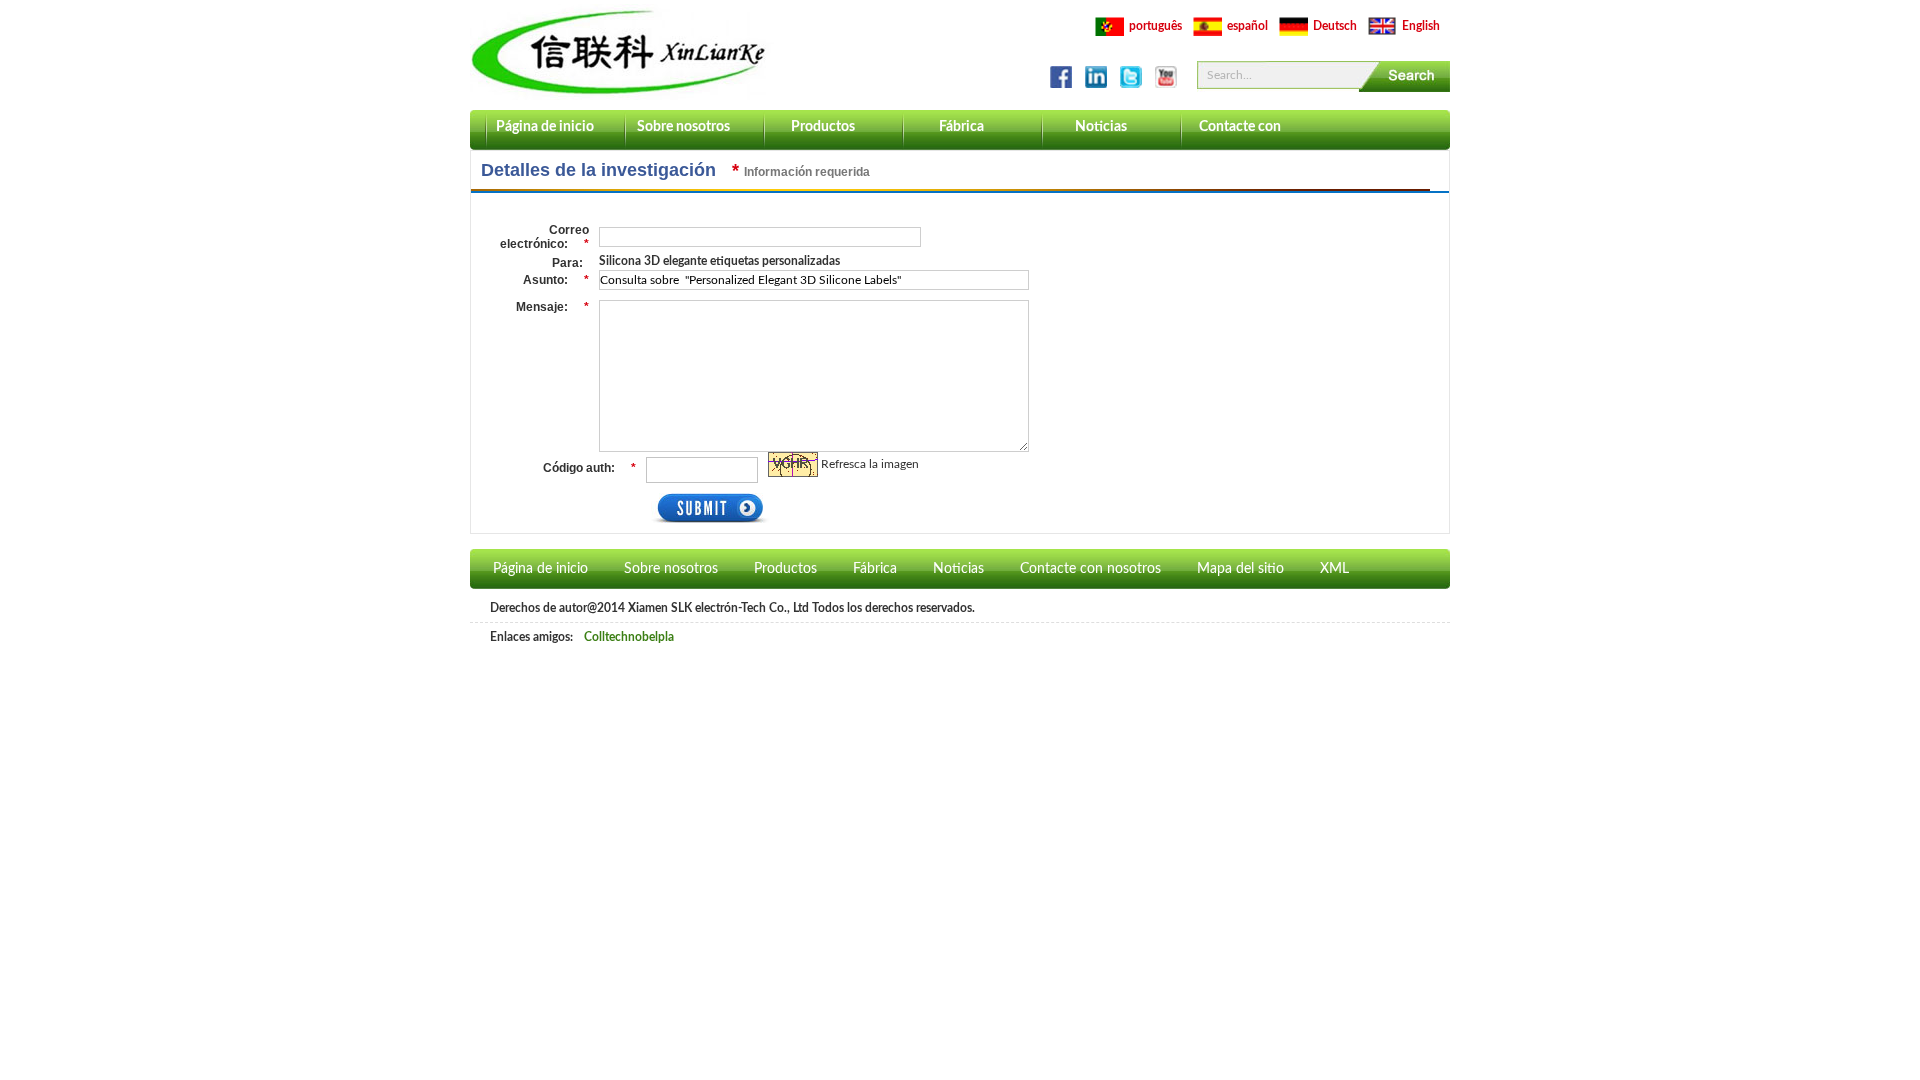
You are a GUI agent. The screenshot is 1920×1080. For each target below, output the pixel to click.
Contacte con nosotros (1240, 135)
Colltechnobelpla (629, 637)
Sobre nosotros (683, 127)
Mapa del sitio (1240, 569)
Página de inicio (545, 127)
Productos (823, 127)
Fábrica (961, 127)
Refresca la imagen (870, 464)
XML (1334, 569)
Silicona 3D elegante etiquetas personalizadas (719, 261)
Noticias (1101, 127)
